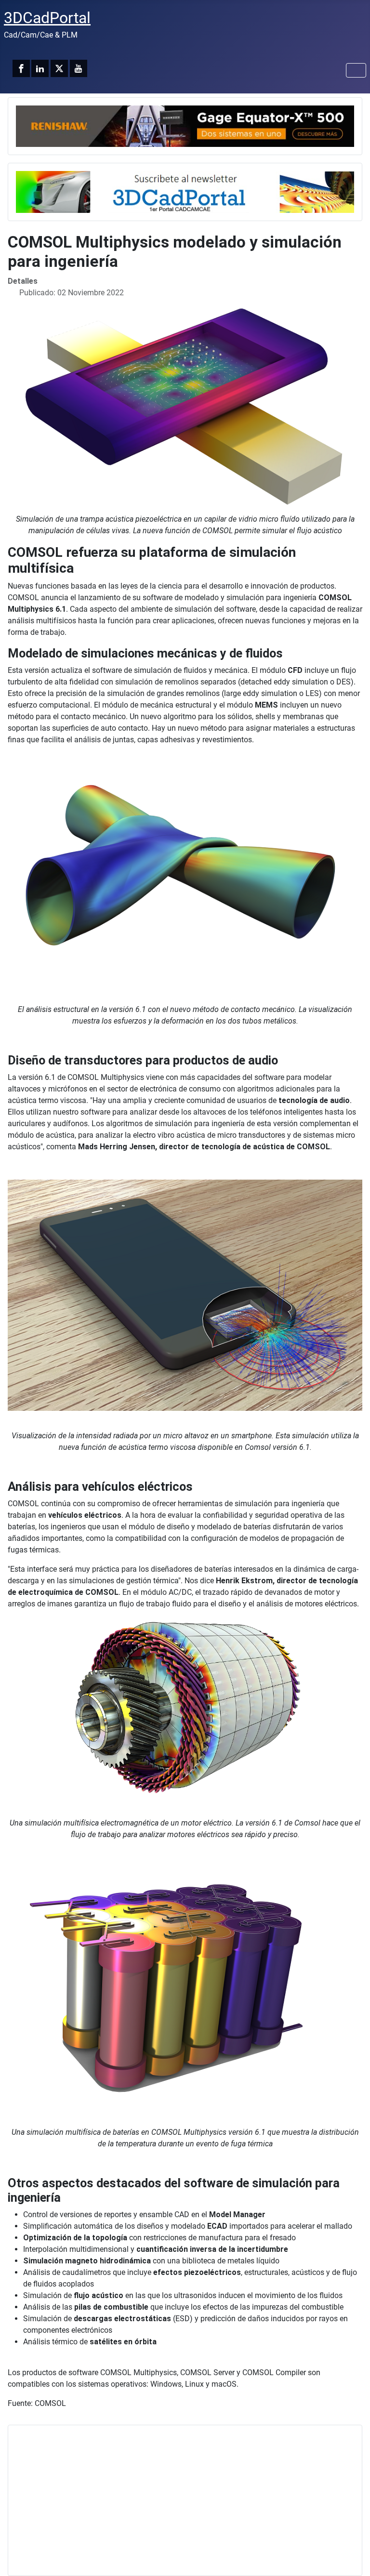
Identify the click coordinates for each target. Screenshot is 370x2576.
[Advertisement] (185, 2500)
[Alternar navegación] (356, 70)
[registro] (185, 191)
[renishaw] (185, 125)
